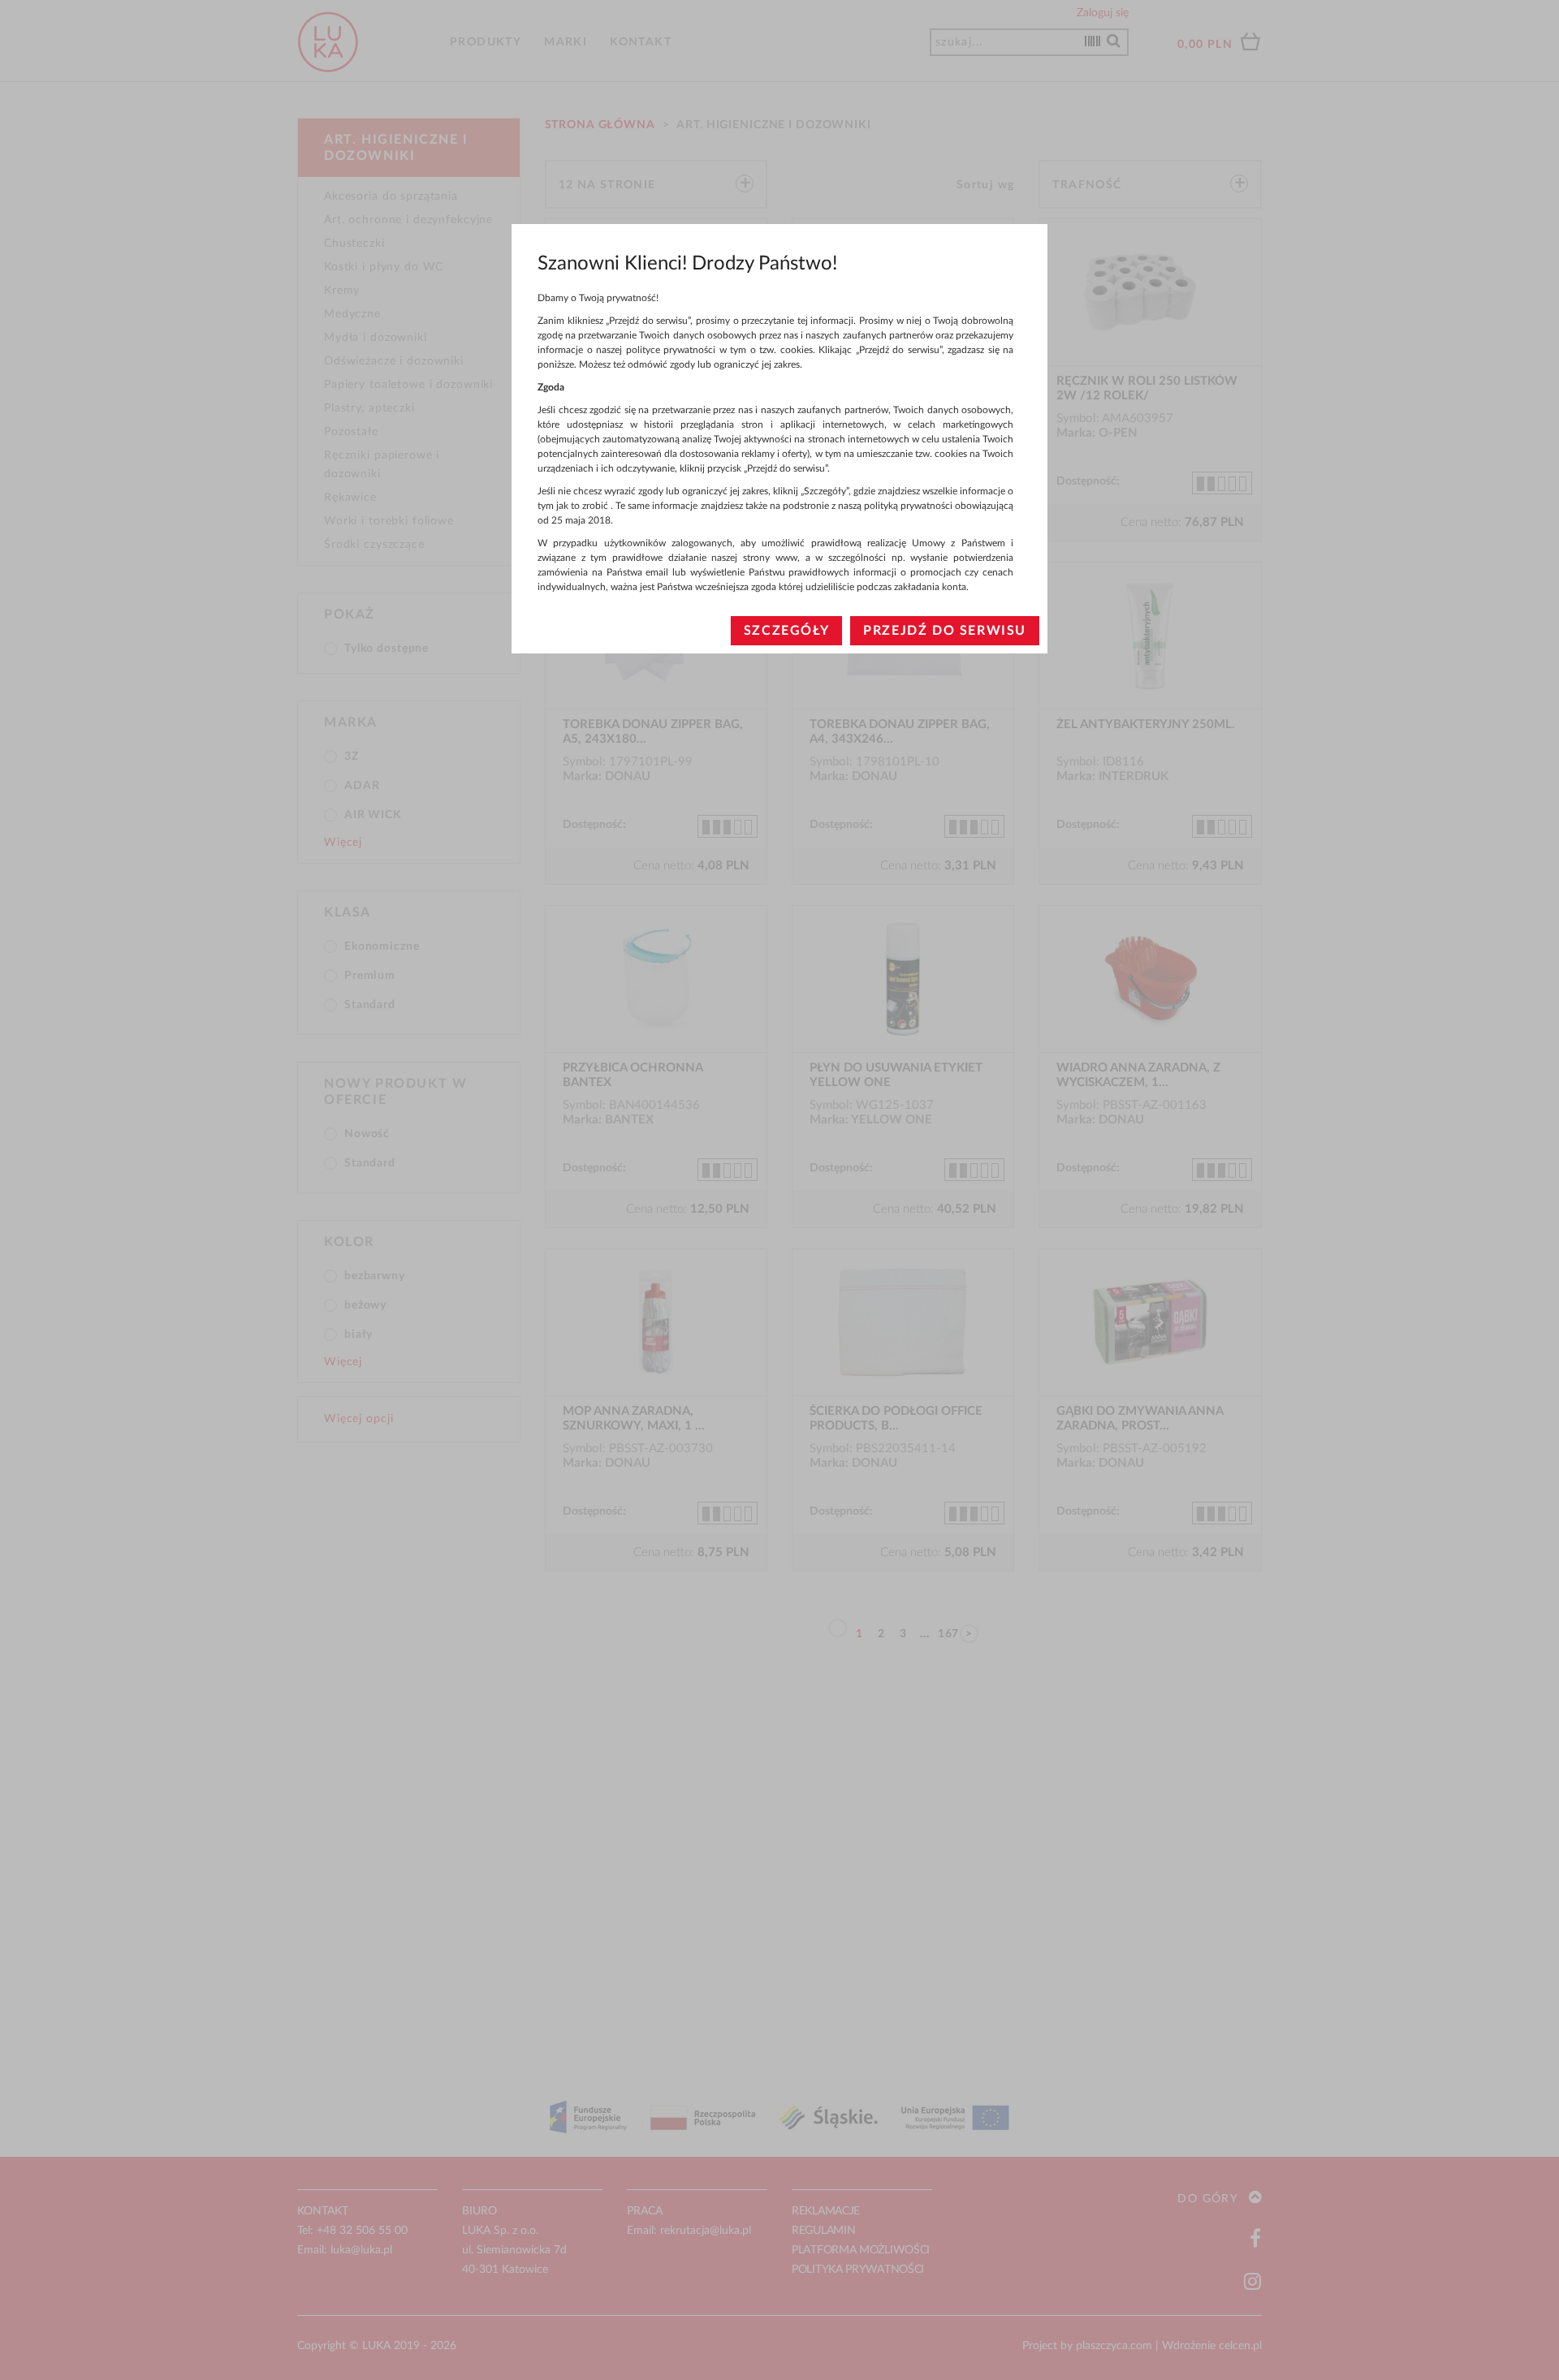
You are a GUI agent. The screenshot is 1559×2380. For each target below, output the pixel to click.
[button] (786, 631)
